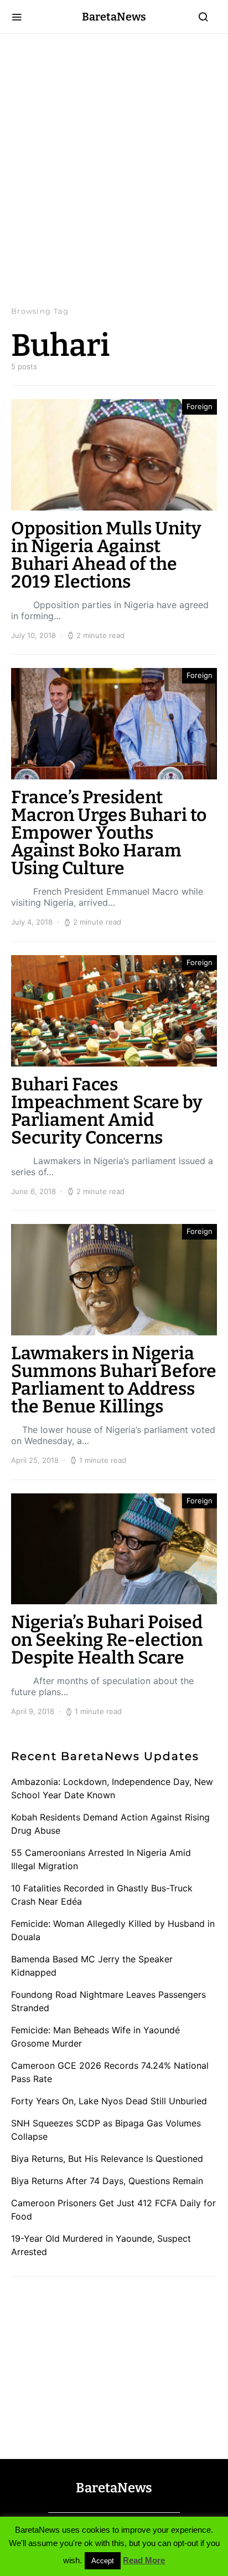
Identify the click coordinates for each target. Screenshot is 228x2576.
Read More (144, 2560)
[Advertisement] (114, 170)
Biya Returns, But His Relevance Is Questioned (107, 2159)
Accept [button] (103, 2561)
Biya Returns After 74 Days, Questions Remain (107, 2181)
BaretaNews (114, 17)
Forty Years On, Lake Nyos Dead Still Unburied (109, 2101)
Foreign (199, 406)
